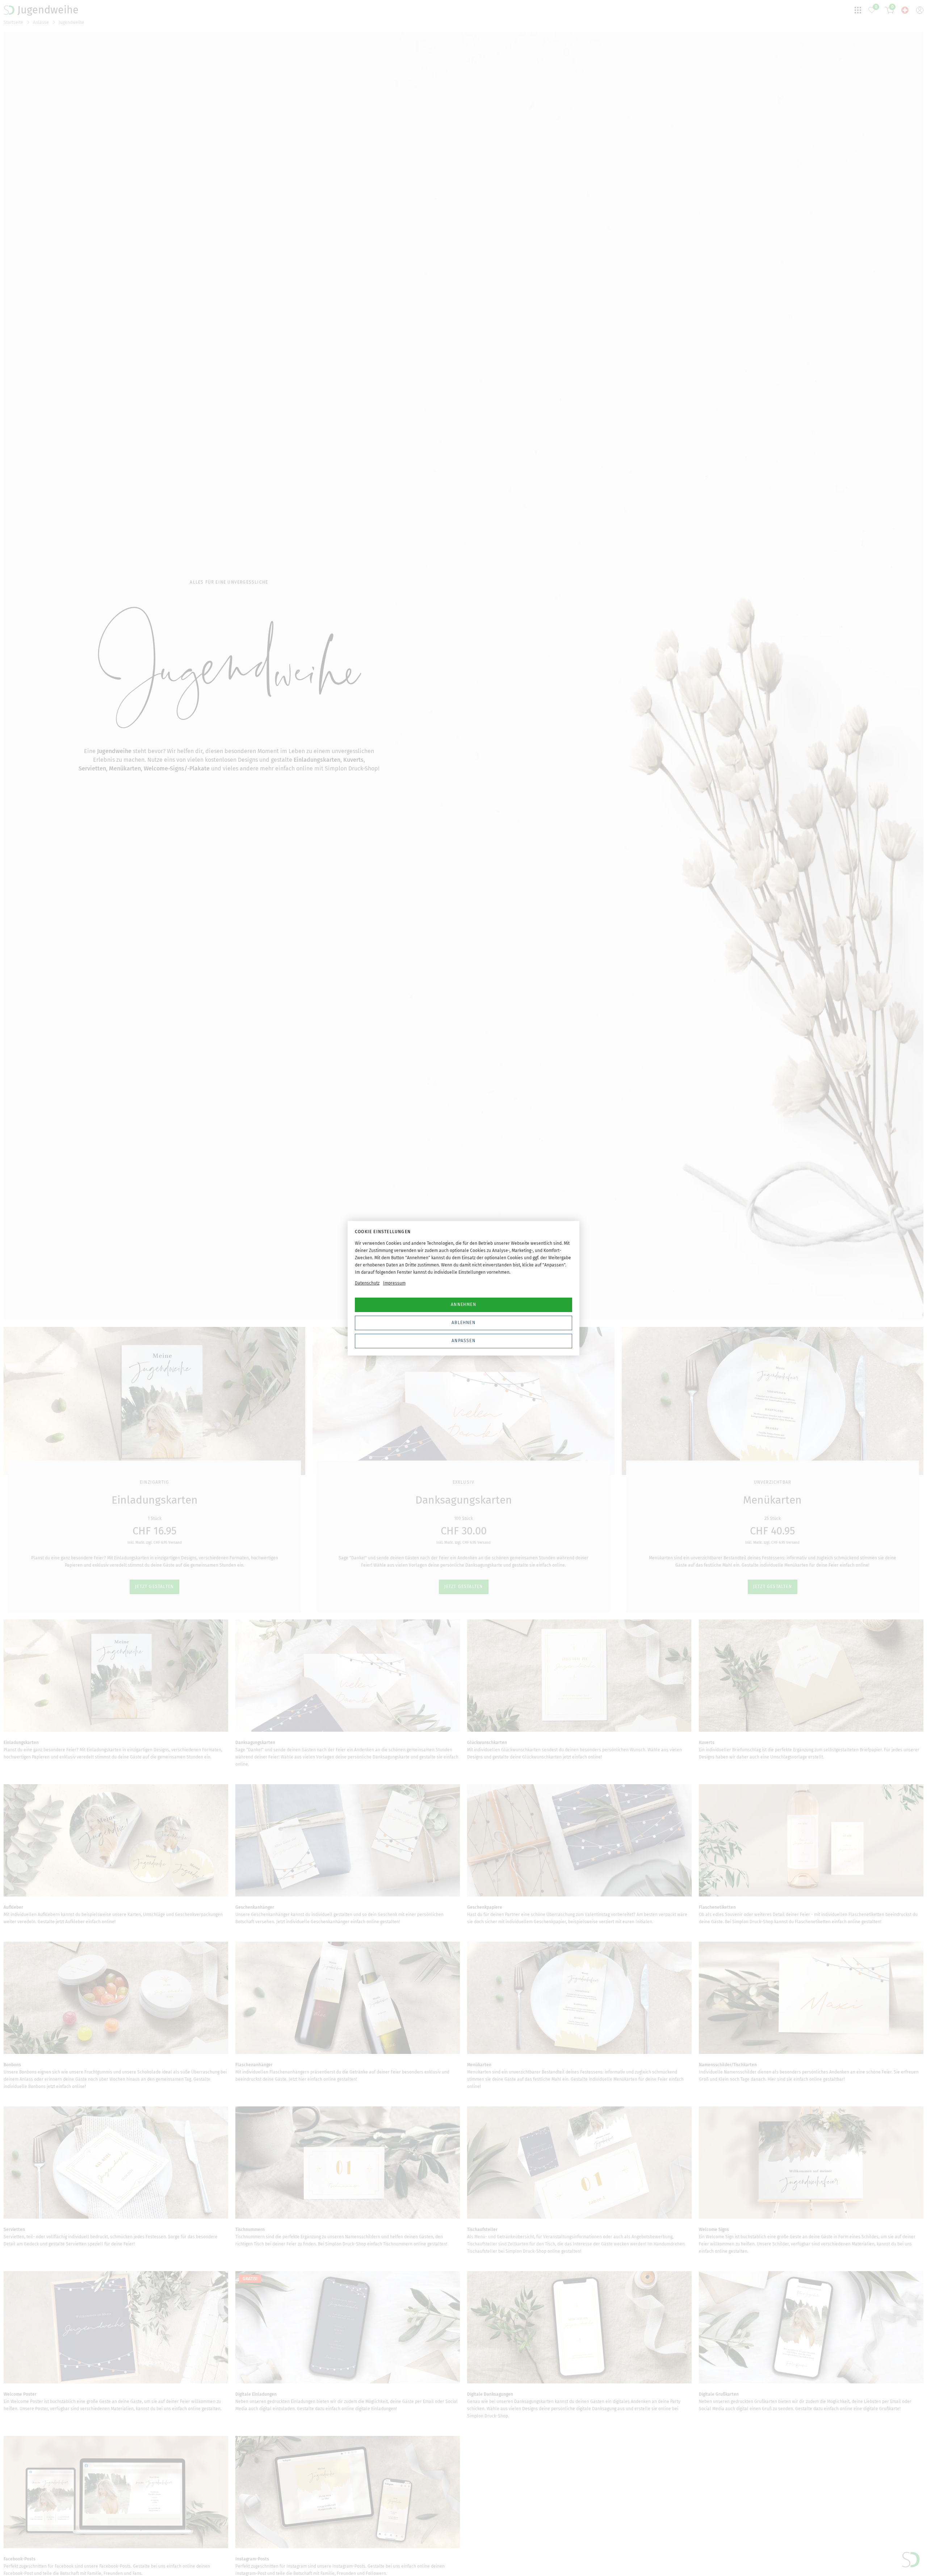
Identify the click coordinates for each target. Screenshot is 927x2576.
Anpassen (463, 1341)
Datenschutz (367, 1283)
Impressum (394, 1283)
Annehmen (463, 1304)
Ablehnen (463, 1323)
